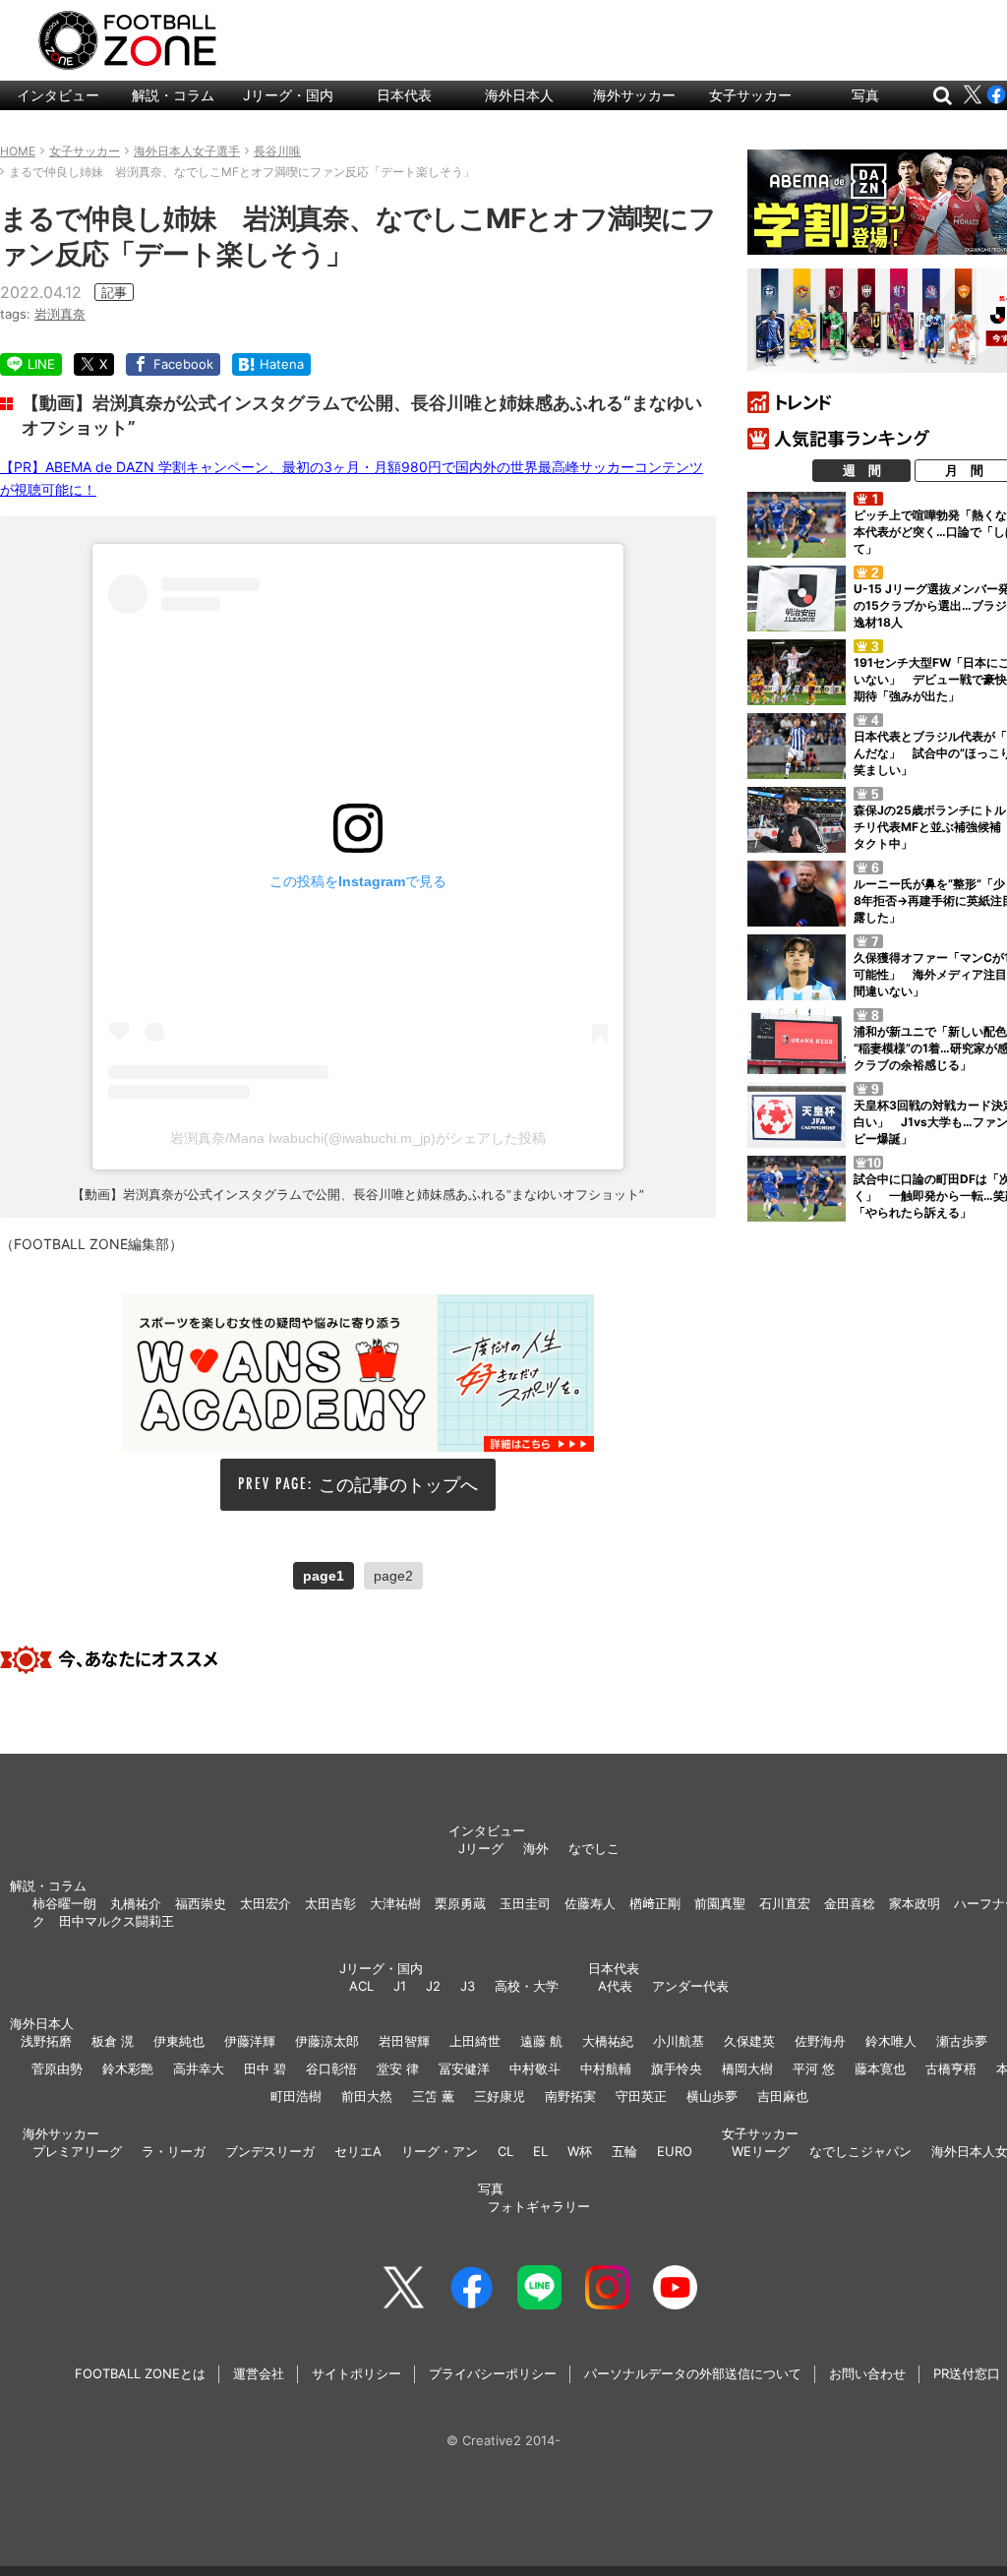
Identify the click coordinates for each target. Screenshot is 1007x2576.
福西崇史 (201, 1903)
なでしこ (594, 1848)
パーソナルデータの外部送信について (693, 2373)
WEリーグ (761, 2151)
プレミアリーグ (77, 2151)
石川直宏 (785, 1903)
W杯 (580, 2151)
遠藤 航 (541, 2041)
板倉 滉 (113, 2041)
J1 (400, 1986)
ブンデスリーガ (270, 2151)
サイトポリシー (356, 2373)
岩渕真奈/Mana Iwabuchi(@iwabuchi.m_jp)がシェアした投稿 (358, 1138)
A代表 (615, 1986)
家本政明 (915, 1903)
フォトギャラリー (539, 2206)
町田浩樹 (296, 2096)
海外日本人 (519, 95)
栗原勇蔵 (460, 1903)
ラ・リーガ (174, 2151)
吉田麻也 (783, 2096)
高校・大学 (527, 1986)
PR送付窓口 (967, 2373)
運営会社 (259, 2373)
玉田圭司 (525, 1903)
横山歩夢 (712, 2096)
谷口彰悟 (331, 2068)
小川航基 (679, 2041)
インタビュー (58, 95)
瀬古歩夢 (962, 2041)
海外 (536, 1848)
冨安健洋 (464, 2068)
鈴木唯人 (891, 2041)
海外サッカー (634, 95)
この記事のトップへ (398, 1485)
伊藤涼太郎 (327, 2041)
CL (505, 2151)
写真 (865, 95)
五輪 (624, 2151)
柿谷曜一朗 (64, 1903)
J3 (468, 1986)
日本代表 (404, 95)
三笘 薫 (433, 2096)
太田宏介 (266, 1903)
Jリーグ (481, 1848)
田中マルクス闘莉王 (117, 1921)
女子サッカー (750, 95)
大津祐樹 (395, 1903)
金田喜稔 (850, 1903)
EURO (675, 2151)
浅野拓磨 (46, 2041)
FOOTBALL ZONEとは (140, 2373)
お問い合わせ (867, 2373)
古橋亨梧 (951, 2068)
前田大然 (367, 2096)
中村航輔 (606, 2068)
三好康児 (500, 2096)
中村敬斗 (535, 2068)
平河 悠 (814, 2068)
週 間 (862, 470)
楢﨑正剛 (655, 1903)
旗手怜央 (677, 2068)
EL (540, 2151)
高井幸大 (199, 2068)
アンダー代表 (690, 1986)
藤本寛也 (880, 2068)
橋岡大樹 (747, 2068)
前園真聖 (720, 1903)
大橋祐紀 (608, 2041)
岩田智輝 (404, 2041)
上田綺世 (475, 2041)
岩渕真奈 (60, 314)
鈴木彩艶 (128, 2068)
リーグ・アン (440, 2151)
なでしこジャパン (860, 2151)
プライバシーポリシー (493, 2373)
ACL (361, 1986)
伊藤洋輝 (250, 2041)
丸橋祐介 (136, 1903)
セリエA (358, 2151)
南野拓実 (570, 2096)
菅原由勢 (57, 2068)
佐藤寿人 (590, 1903)
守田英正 (641, 2096)
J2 (433, 1986)
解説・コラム (173, 95)
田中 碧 (265, 2068)
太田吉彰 (330, 1903)
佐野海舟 (820, 2041)
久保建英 (749, 2041)
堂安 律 (398, 2068)
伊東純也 (179, 2041)
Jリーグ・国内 (288, 95)
